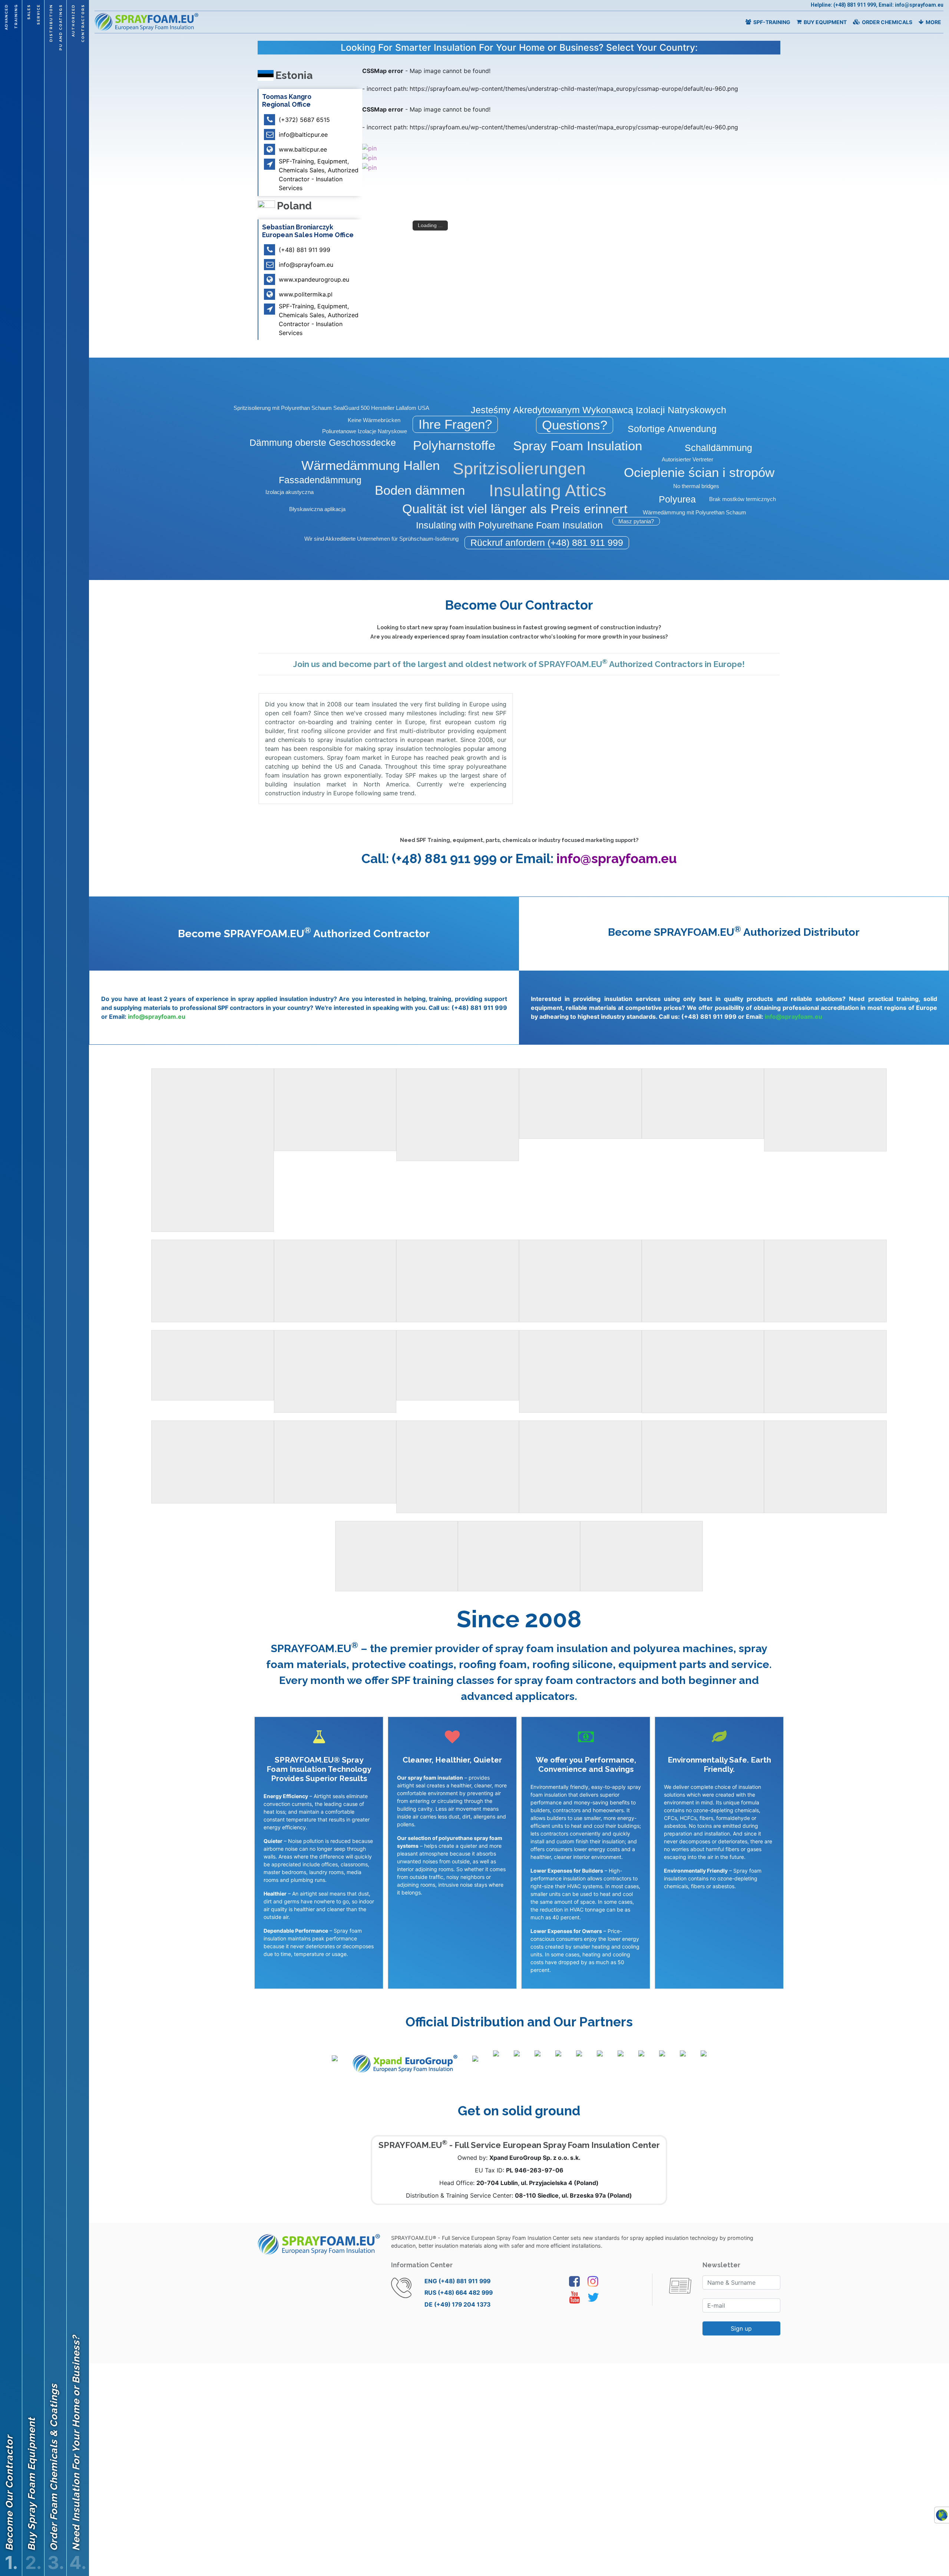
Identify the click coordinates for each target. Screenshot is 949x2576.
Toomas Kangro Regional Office (287, 100)
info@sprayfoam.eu (617, 858)
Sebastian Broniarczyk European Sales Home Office (308, 231)
